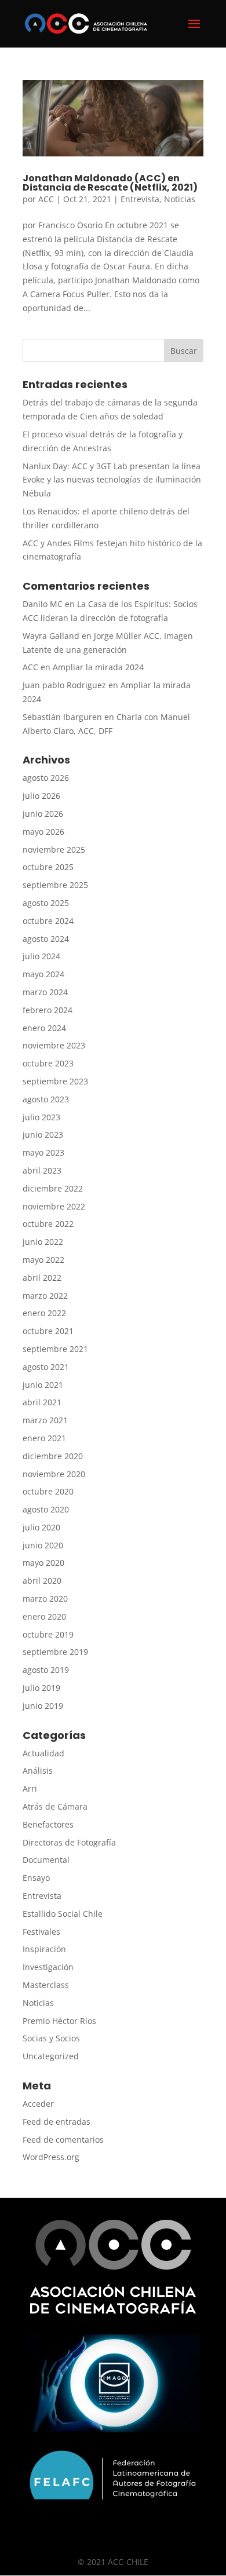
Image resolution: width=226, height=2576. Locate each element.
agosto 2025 (46, 903)
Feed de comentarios (63, 2140)
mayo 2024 (43, 974)
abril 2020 (42, 1581)
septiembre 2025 (55, 885)
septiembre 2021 (55, 1349)
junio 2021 (43, 1385)
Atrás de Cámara (55, 1806)
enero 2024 (44, 1028)
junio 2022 (43, 1242)
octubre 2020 (48, 1491)
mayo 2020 (43, 1563)
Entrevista (140, 199)
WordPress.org (51, 2157)
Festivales (41, 1932)
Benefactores (48, 1824)
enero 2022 (44, 1313)
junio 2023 (43, 1134)
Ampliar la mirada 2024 (98, 667)
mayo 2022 (43, 1260)
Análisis (38, 1771)
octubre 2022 (48, 1224)
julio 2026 (41, 796)
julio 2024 (41, 956)
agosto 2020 (46, 1509)
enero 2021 (44, 1438)
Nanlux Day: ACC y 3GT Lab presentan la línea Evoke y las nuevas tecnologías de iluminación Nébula (112, 480)
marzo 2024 (45, 992)
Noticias (180, 199)
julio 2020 (41, 1527)
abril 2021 (42, 1402)
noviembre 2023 (54, 1045)
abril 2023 (42, 1170)
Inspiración (44, 1949)
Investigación (48, 1967)
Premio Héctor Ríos (59, 2021)
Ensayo (36, 1878)
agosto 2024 (46, 939)
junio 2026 (43, 814)
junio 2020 (43, 1545)
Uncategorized (51, 2056)
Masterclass (46, 1985)
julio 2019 (41, 1688)
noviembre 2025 (54, 849)
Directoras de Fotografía (69, 1842)
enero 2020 (44, 1616)
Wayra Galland (51, 636)
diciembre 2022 (53, 1188)
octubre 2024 (48, 921)
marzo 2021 (45, 1420)
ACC (46, 199)
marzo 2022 (45, 1296)
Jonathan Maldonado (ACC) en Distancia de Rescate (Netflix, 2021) (110, 183)
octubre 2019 (48, 1634)
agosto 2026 (46, 778)
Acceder (38, 2104)
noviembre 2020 (54, 1474)
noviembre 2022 (54, 1206)
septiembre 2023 (55, 1081)
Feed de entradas (57, 2122)
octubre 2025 (48, 867)
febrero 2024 (48, 1010)
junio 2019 (43, 1706)
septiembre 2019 (55, 1652)
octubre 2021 (48, 1331)
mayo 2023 (43, 1152)
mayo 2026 (43, 832)
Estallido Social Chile (63, 1914)
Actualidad (43, 1753)
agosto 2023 (46, 1099)
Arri (30, 1788)
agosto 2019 (46, 1670)
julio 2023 (41, 1117)
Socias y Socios (51, 2038)
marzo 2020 (45, 1598)
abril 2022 (42, 1278)
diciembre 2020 (53, 1456)
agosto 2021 (46, 1367)
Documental (46, 1860)
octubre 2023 (48, 1063)
